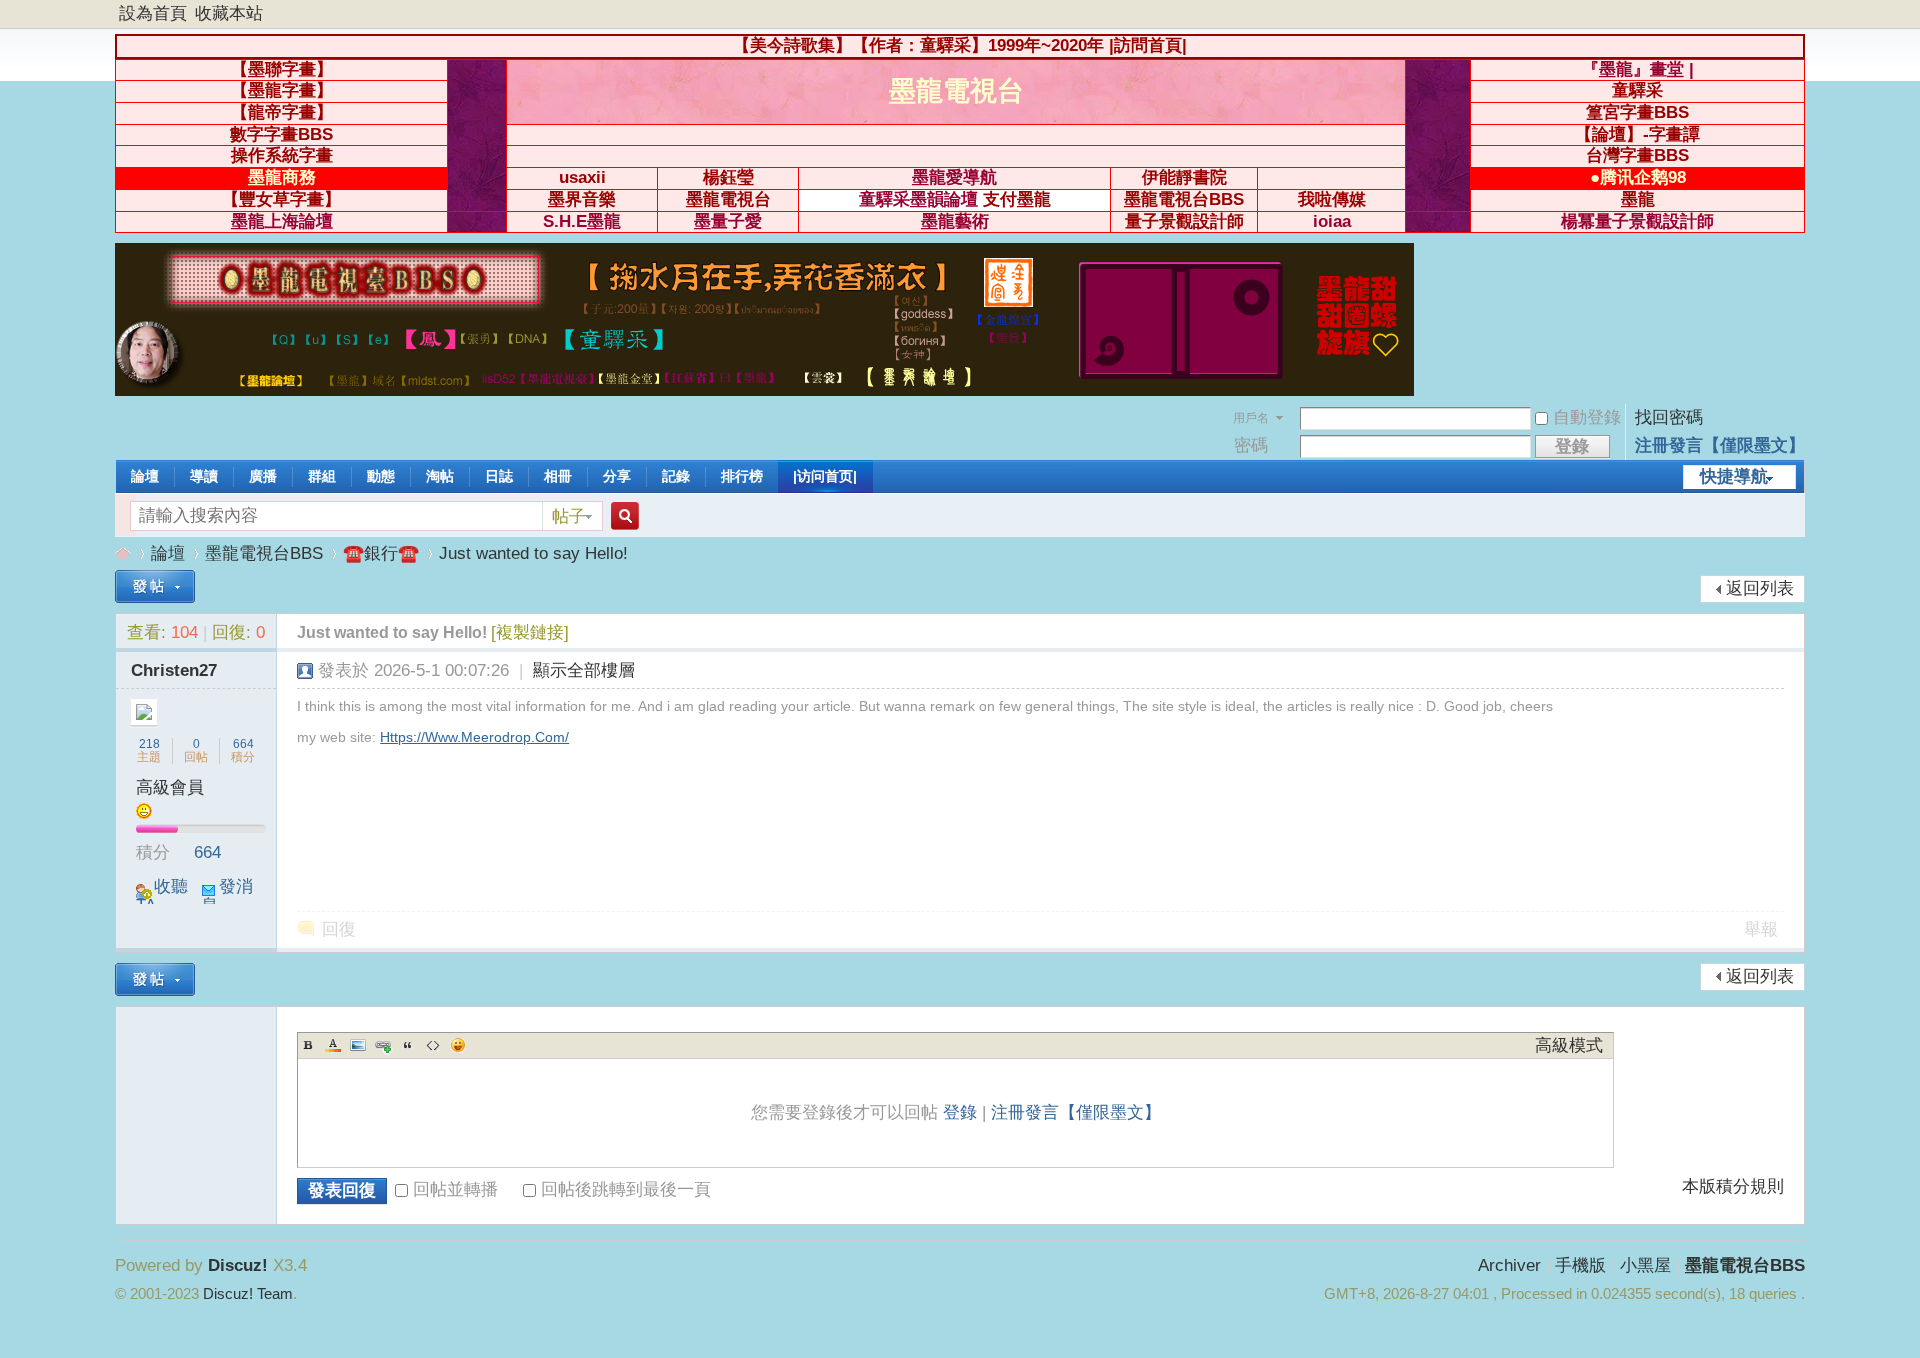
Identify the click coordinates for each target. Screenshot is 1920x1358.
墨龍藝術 (955, 221)
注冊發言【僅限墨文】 (1720, 445)
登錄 (960, 1112)
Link (383, 1045)
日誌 (499, 476)
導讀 (204, 476)
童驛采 (1637, 90)
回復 (339, 929)
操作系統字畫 (282, 155)
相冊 (558, 476)
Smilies (458, 1045)
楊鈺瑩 (728, 177)
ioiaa (1332, 221)
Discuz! (238, 1265)
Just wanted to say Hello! (533, 553)
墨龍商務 (282, 177)
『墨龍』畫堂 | (1638, 69)
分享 (617, 476)
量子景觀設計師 (1184, 221)
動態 (381, 476)
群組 (322, 476)
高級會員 (170, 787)
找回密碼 (1669, 417)
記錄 (676, 476)
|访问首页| (825, 476)
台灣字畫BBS (1637, 155)
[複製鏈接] (530, 632)
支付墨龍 (1017, 199)
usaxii (582, 177)
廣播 (263, 476)
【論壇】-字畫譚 (1637, 134)
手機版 (1580, 1265)
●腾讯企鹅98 (1638, 177)
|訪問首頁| (1148, 45)
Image (358, 1045)
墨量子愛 (728, 221)
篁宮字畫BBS (1637, 112)
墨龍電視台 (728, 199)
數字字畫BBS (281, 134)
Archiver (1509, 1265)
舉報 (1761, 929)
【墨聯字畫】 (282, 69)
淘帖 (440, 476)
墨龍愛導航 (954, 177)
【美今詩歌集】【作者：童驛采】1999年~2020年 (918, 45)
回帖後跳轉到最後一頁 (626, 1189)
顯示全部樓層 (584, 670)
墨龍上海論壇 (282, 221)
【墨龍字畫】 (282, 90)
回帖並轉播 (455, 1189)
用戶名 (1251, 418)
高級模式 (1569, 1045)
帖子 (569, 516)
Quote (408, 1045)
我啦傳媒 (1332, 199)
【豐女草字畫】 (281, 199)
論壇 (145, 476)
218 (149, 744)
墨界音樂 (582, 199)
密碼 (1251, 445)
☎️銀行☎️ (381, 553)
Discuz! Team (248, 1294)
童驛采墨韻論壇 (918, 199)
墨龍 (1638, 199)
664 (243, 744)
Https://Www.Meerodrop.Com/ (474, 737)
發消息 (227, 896)
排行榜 (742, 476)
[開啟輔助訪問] (1800, 14)
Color (333, 1045)
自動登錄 (1587, 417)
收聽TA (162, 896)
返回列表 (1760, 588)
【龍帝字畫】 (282, 112)
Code (433, 1045)
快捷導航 (1734, 476)
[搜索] (622, 516)
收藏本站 (229, 13)
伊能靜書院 (1184, 177)
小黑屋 (1645, 1265)
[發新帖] (155, 586)
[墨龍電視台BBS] (764, 390)
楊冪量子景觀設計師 (1637, 221)
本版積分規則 (1733, 1187)
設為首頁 (153, 13)
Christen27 (174, 670)
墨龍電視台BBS (1184, 199)
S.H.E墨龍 (582, 221)
